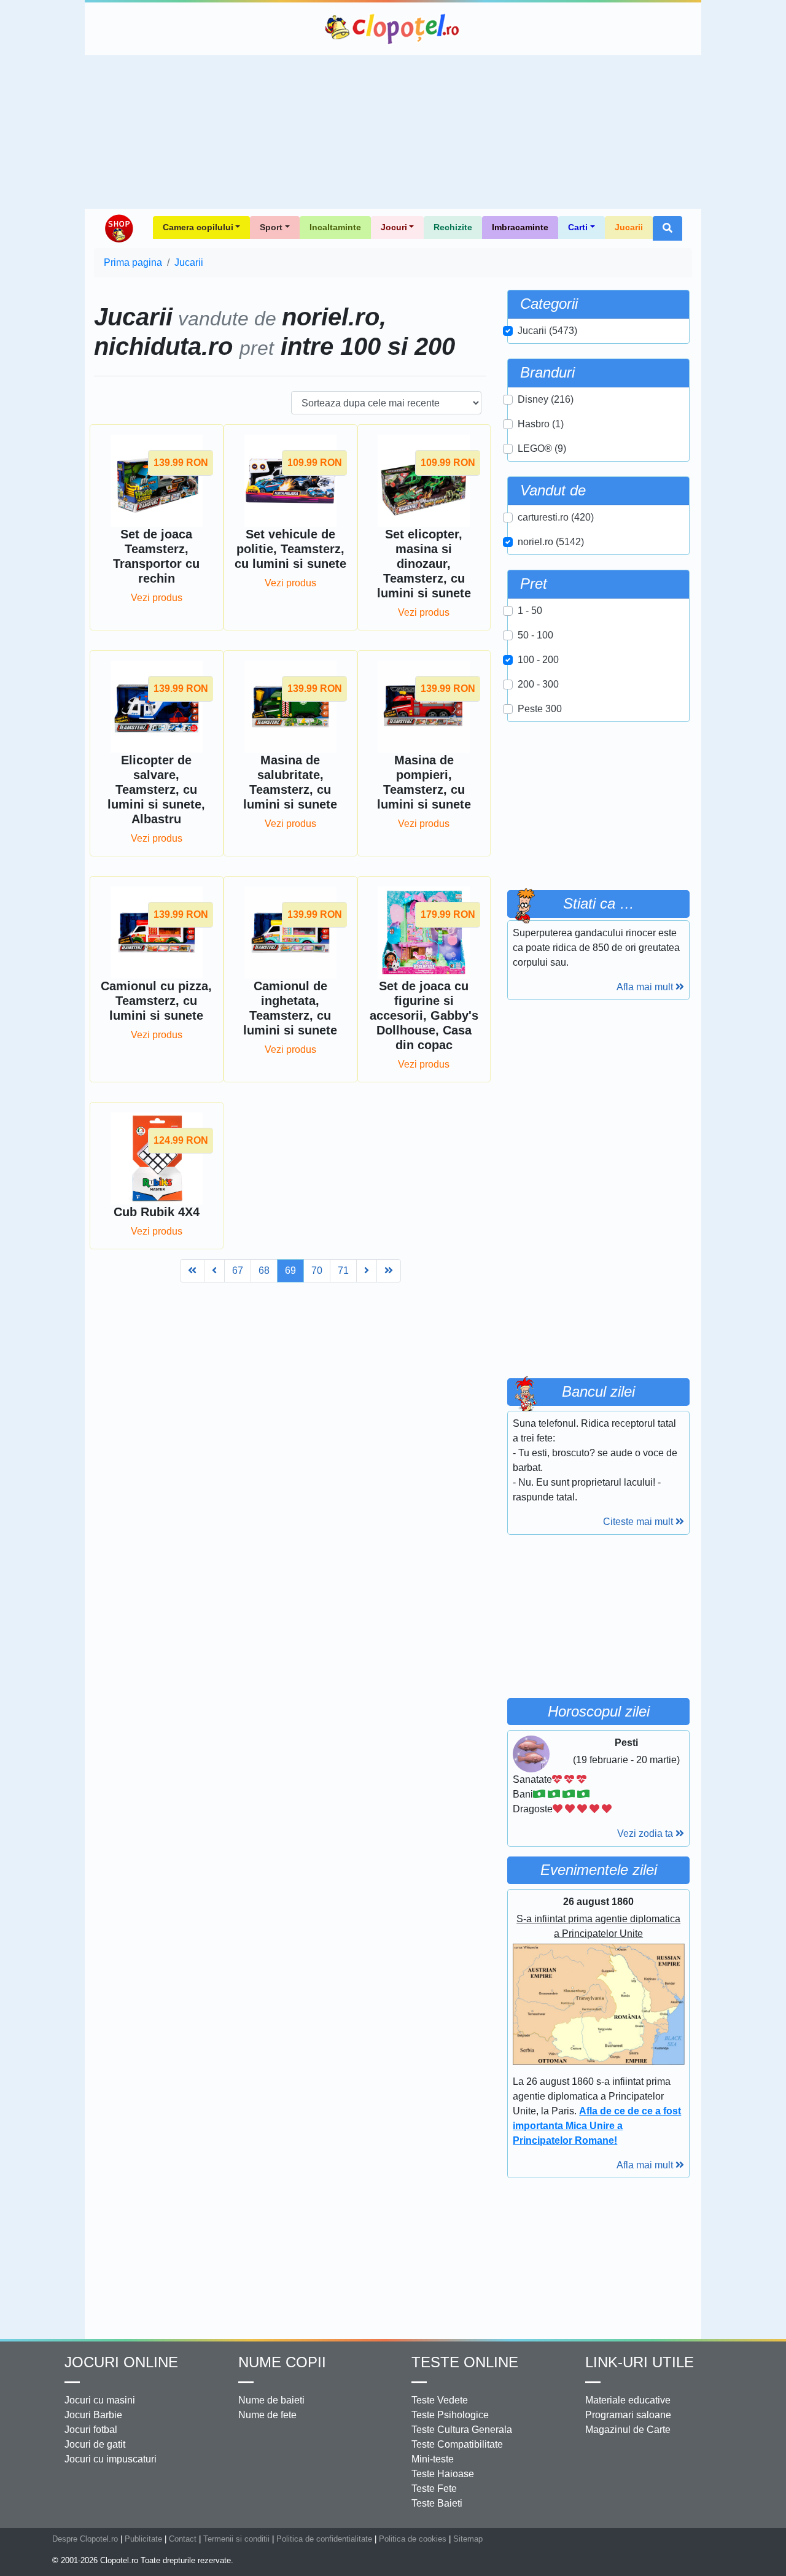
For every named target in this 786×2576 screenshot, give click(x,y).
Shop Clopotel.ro (119, 228)
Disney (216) (546, 399)
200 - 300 (538, 684)
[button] (667, 228)
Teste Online (465, 2362)
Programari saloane (628, 2415)
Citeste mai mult (639, 1522)
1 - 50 (530, 611)
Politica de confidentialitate (324, 2539)
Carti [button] (578, 227)
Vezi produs (157, 598)
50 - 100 (535, 635)
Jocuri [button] (394, 227)
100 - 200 (538, 660)
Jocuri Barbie (93, 2415)
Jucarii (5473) (547, 331)
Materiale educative (628, 2400)
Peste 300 (540, 709)
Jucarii (629, 227)
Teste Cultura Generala (462, 2430)
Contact (183, 2539)
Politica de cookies (413, 2539)
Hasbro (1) (541, 424)
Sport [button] (271, 227)
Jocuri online (121, 2362)
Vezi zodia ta (646, 1833)
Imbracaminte (520, 227)
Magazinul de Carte (628, 2430)
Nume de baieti (271, 2400)
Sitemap (468, 2539)
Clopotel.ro (393, 29)
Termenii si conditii (236, 2539)
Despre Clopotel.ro (85, 2539)
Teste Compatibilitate (457, 2444)
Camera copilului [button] (198, 227)
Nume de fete (267, 2415)
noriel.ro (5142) (551, 542)
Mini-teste (433, 2459)
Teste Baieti (437, 2503)
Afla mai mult (646, 987)
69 (290, 1271)
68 (264, 1271)
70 (317, 1271)
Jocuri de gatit (95, 2444)
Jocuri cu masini (100, 2400)
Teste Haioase (443, 2474)
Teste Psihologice (450, 2415)
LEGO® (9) (542, 448)
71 (343, 1271)
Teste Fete (434, 2489)
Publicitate (143, 2539)
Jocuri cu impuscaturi (111, 2459)
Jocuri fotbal (91, 2430)
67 (238, 1271)
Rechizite (453, 227)
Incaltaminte (335, 227)
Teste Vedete (440, 2400)
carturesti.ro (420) (556, 517)
